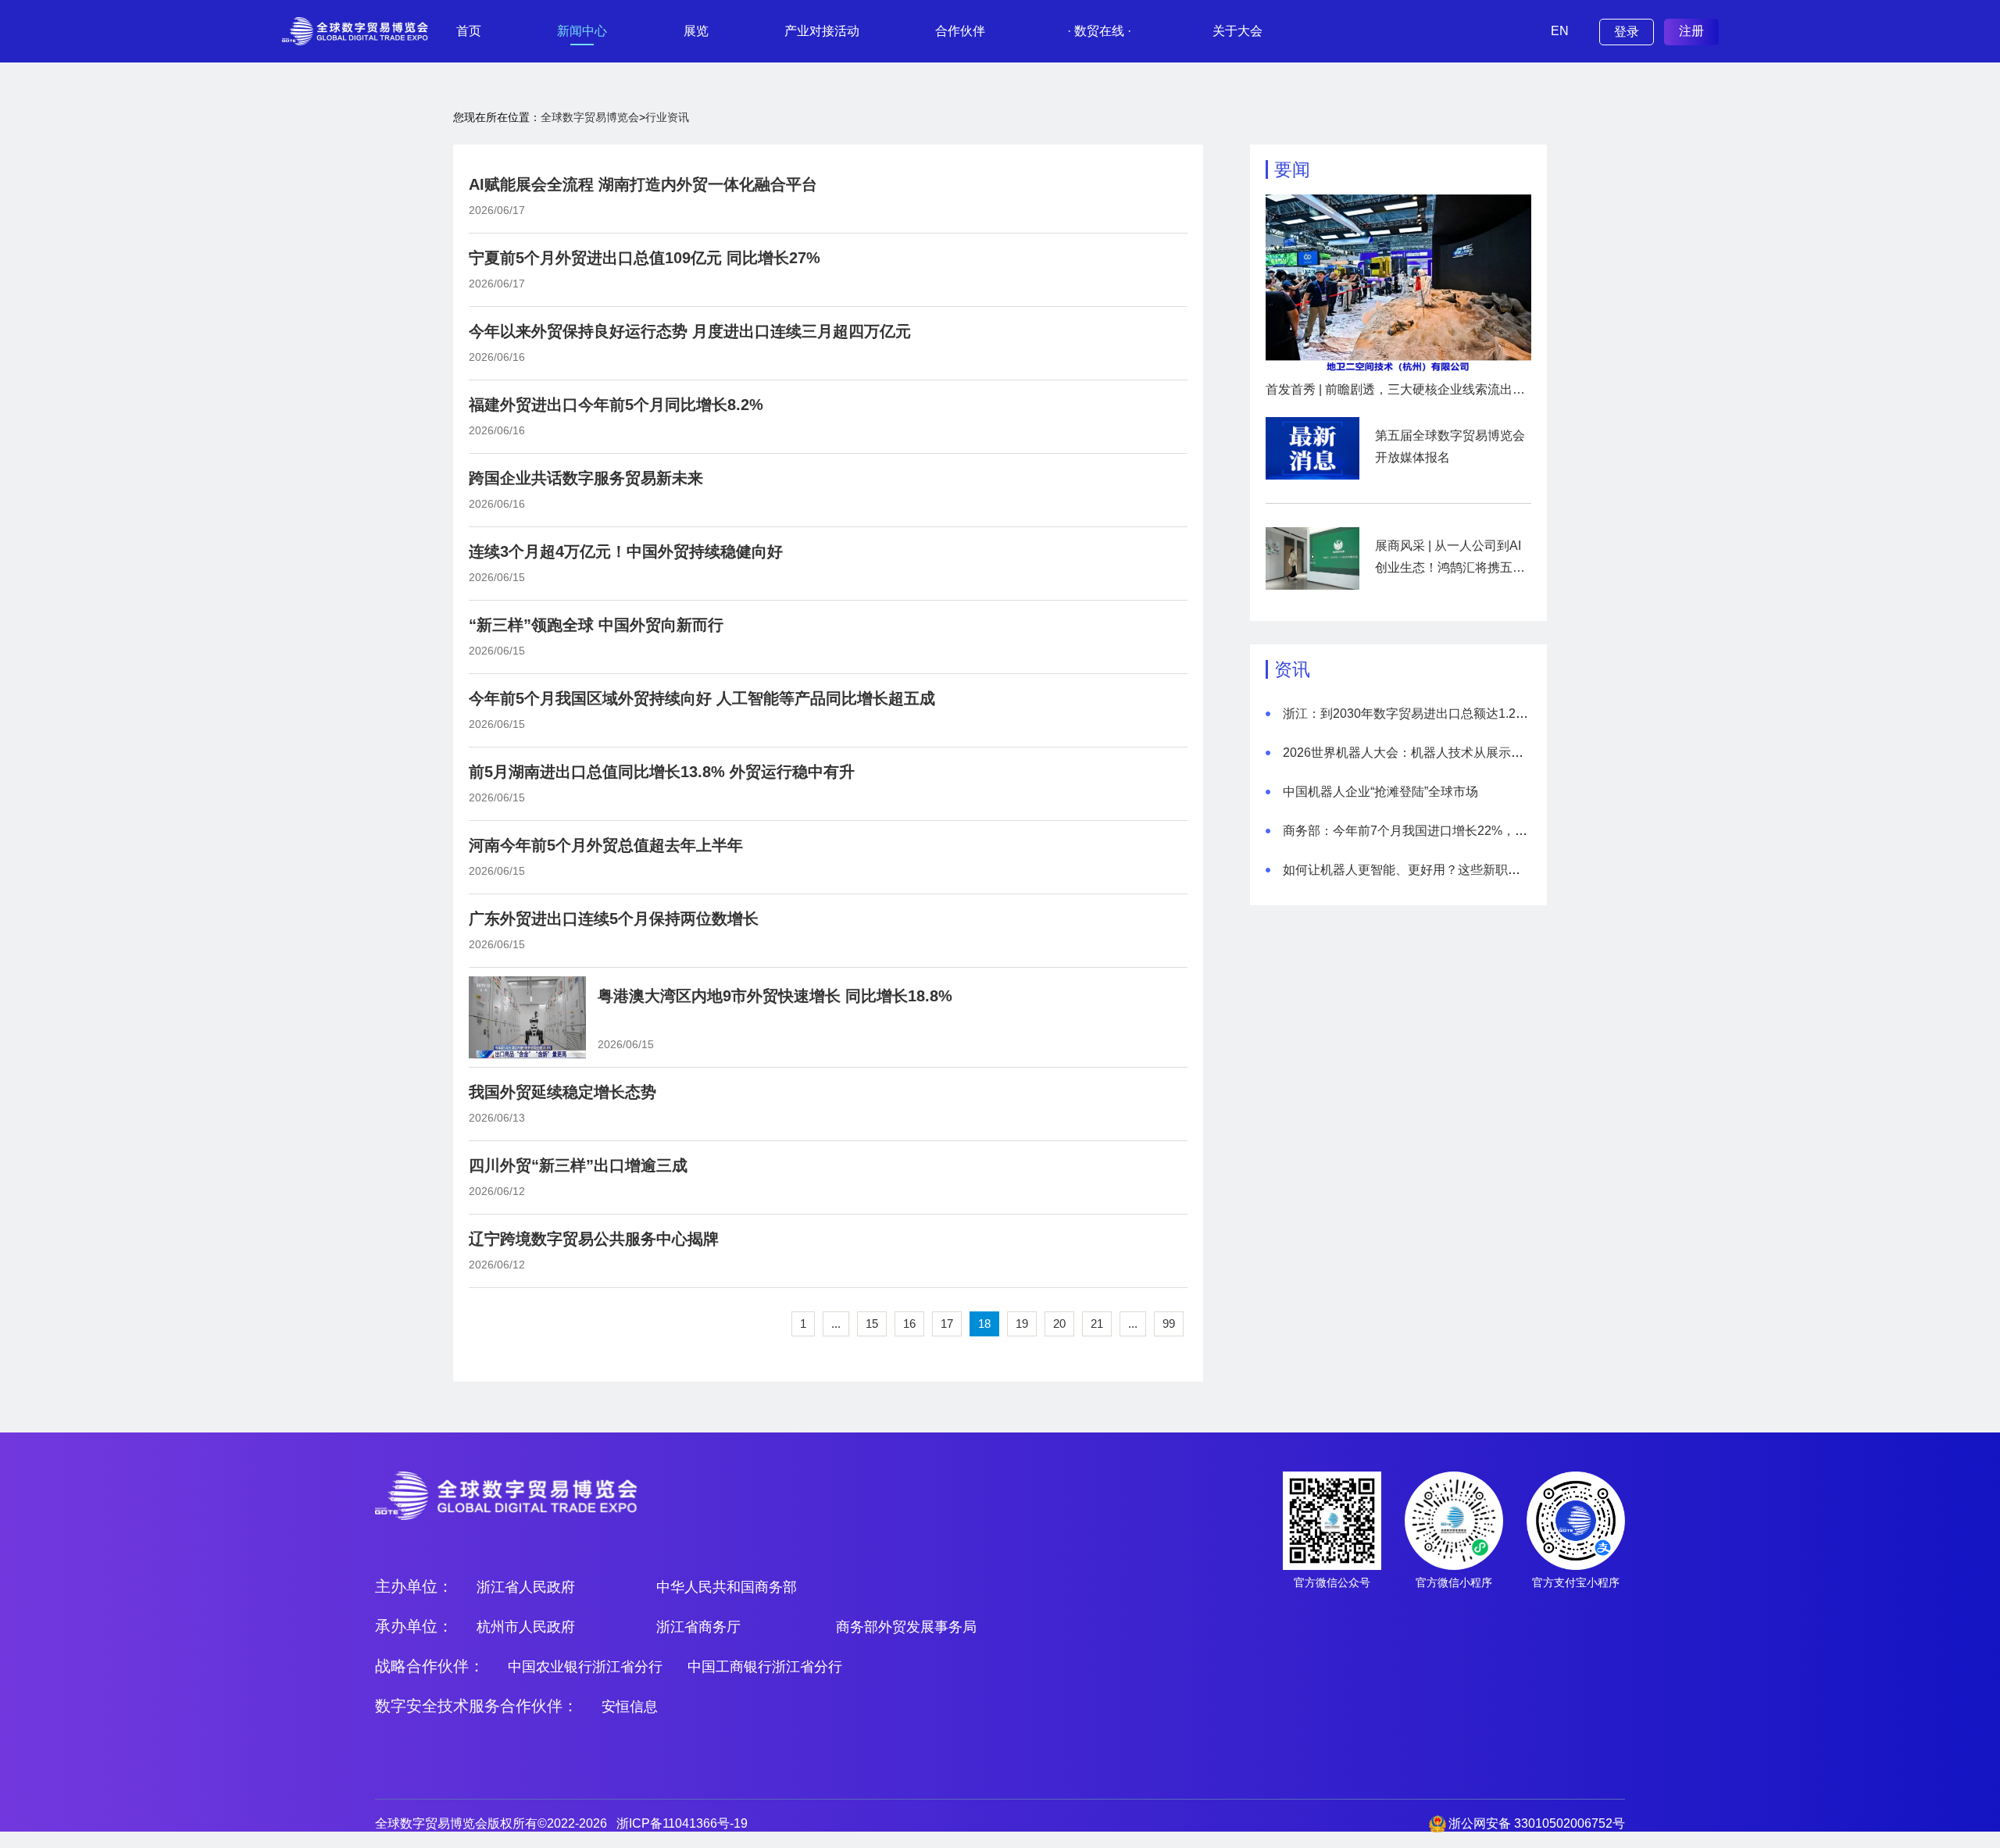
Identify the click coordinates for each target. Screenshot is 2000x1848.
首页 (469, 31)
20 (1059, 1324)
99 (1169, 1324)
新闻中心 (582, 31)
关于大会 (1237, 31)
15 (872, 1324)
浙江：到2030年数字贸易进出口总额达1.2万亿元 (1418, 714)
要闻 (1292, 169)
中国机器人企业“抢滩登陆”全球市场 (1380, 792)
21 (1097, 1324)
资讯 (1292, 669)
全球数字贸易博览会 (590, 117)
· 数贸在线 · (1099, 31)
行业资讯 (667, 117)
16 (909, 1324)
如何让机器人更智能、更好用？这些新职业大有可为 (1427, 870)
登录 (1627, 32)
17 (947, 1324)
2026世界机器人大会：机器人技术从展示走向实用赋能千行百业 (1459, 753)
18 (984, 1324)
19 (1022, 1324)
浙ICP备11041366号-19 (682, 1823)
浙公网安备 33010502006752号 (1537, 1823)
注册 (1691, 31)
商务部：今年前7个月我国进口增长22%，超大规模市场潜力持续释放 (1474, 831)
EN (1560, 31)
